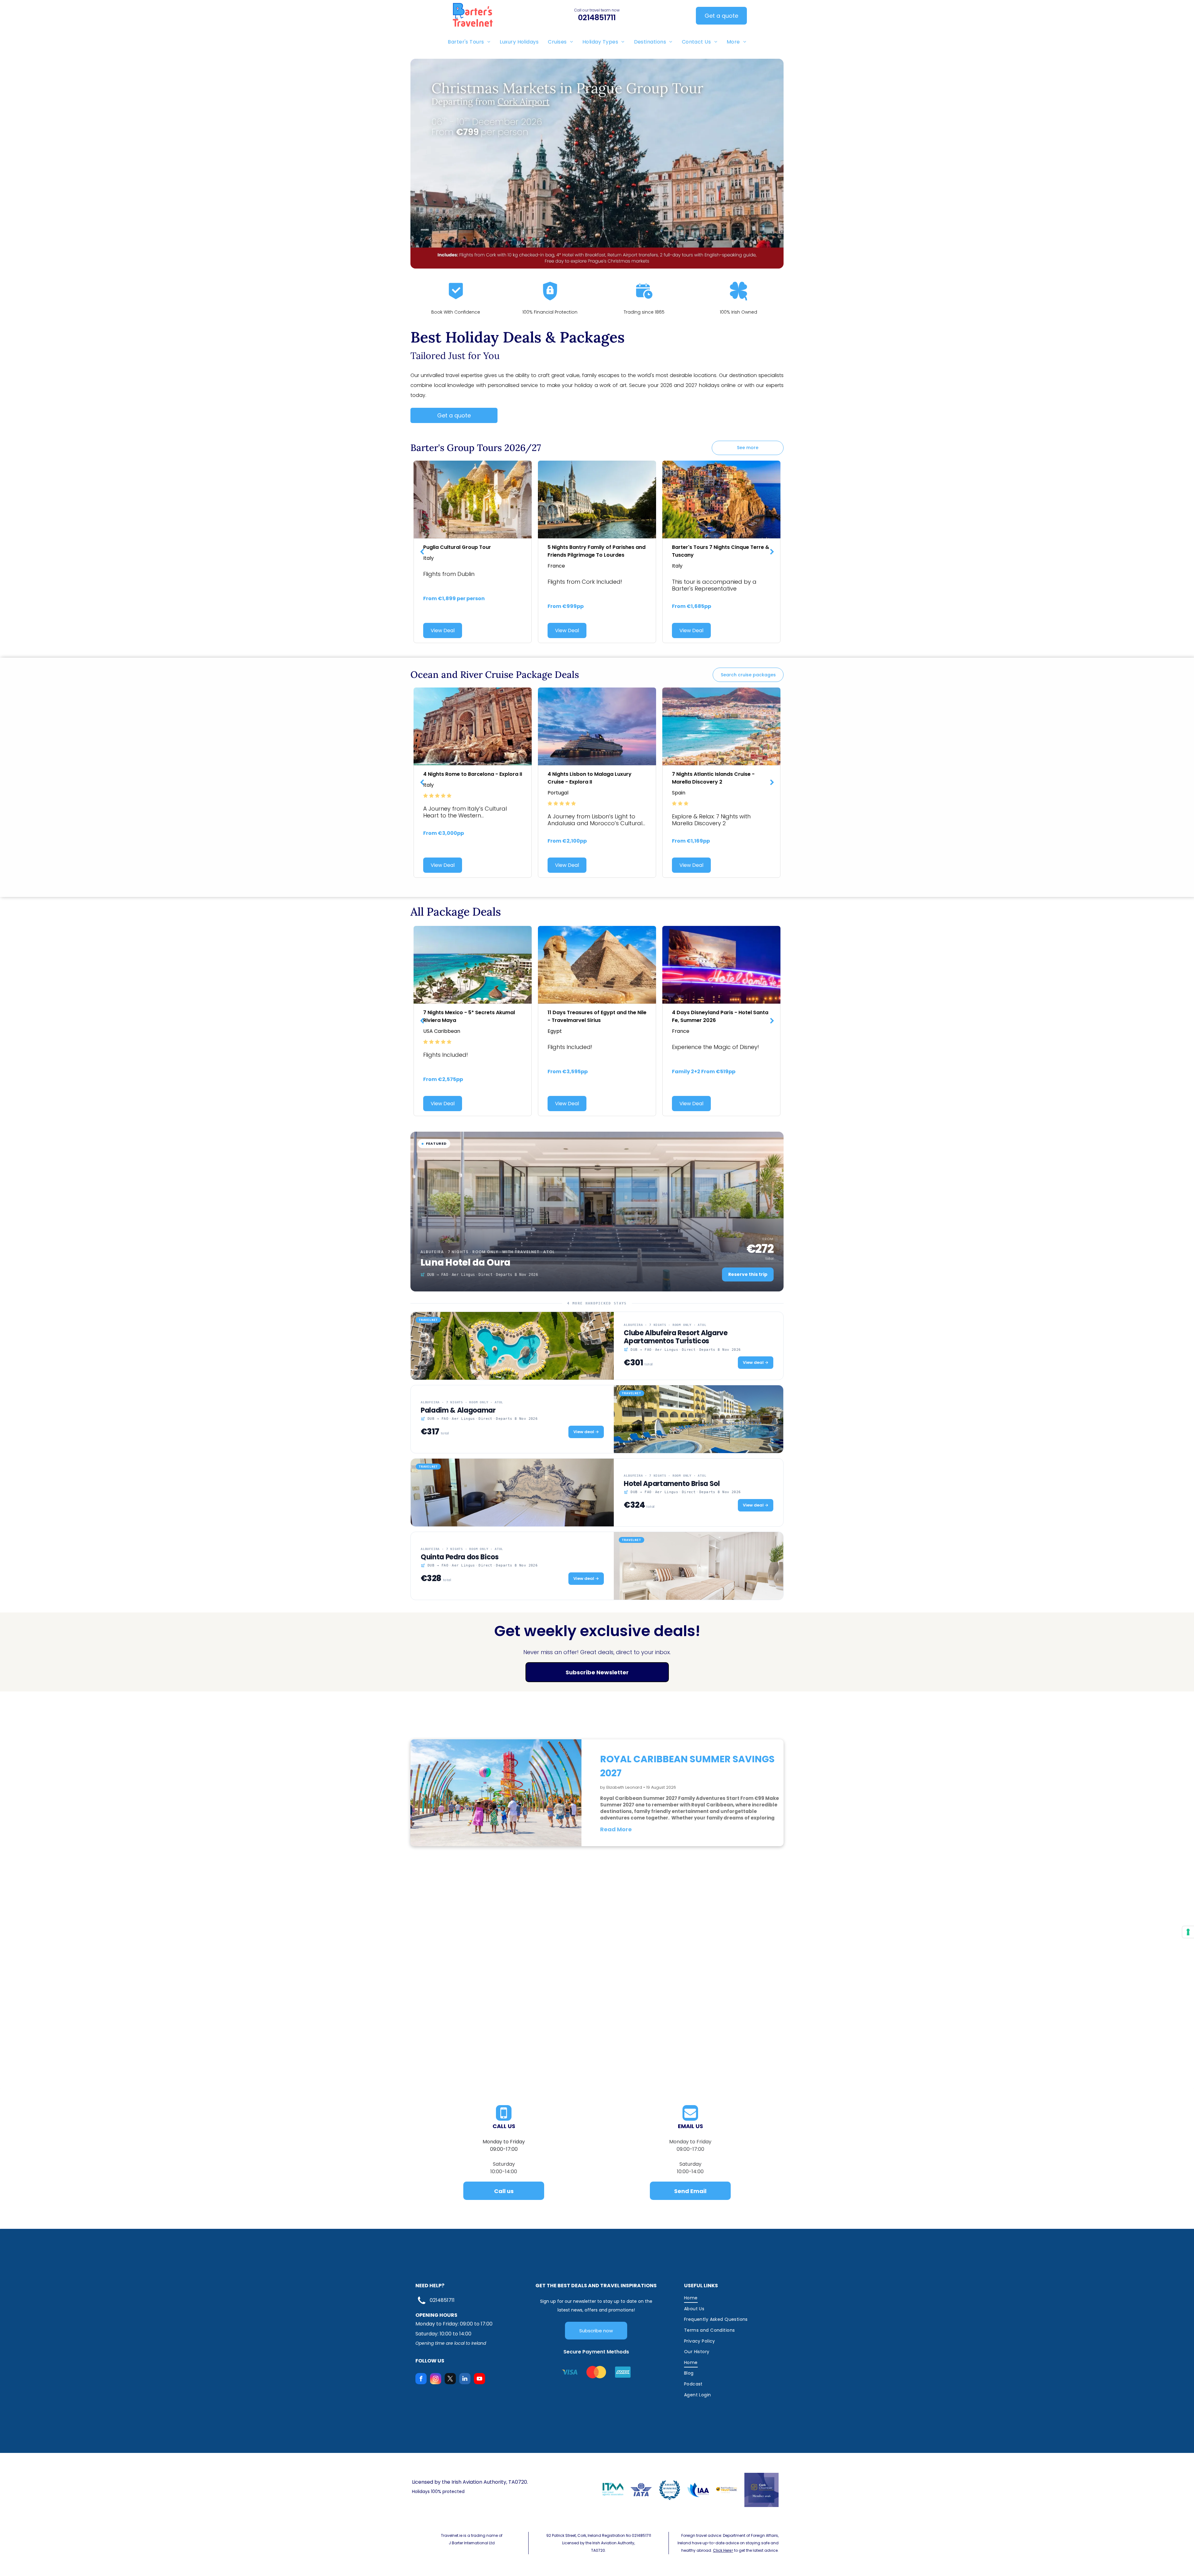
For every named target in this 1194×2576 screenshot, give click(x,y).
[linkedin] (465, 2379)
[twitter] (450, 2379)
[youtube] (479, 2379)
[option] (473, 552)
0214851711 (442, 2300)
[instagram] (436, 2379)
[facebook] (421, 2379)
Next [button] (772, 552)
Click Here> (723, 2550)
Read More (616, 1829)
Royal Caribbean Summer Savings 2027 (687, 1766)
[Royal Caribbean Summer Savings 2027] (496, 1793)
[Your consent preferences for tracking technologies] (1188, 1932)
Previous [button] (422, 552)
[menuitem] (469, 42)
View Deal (443, 630)
